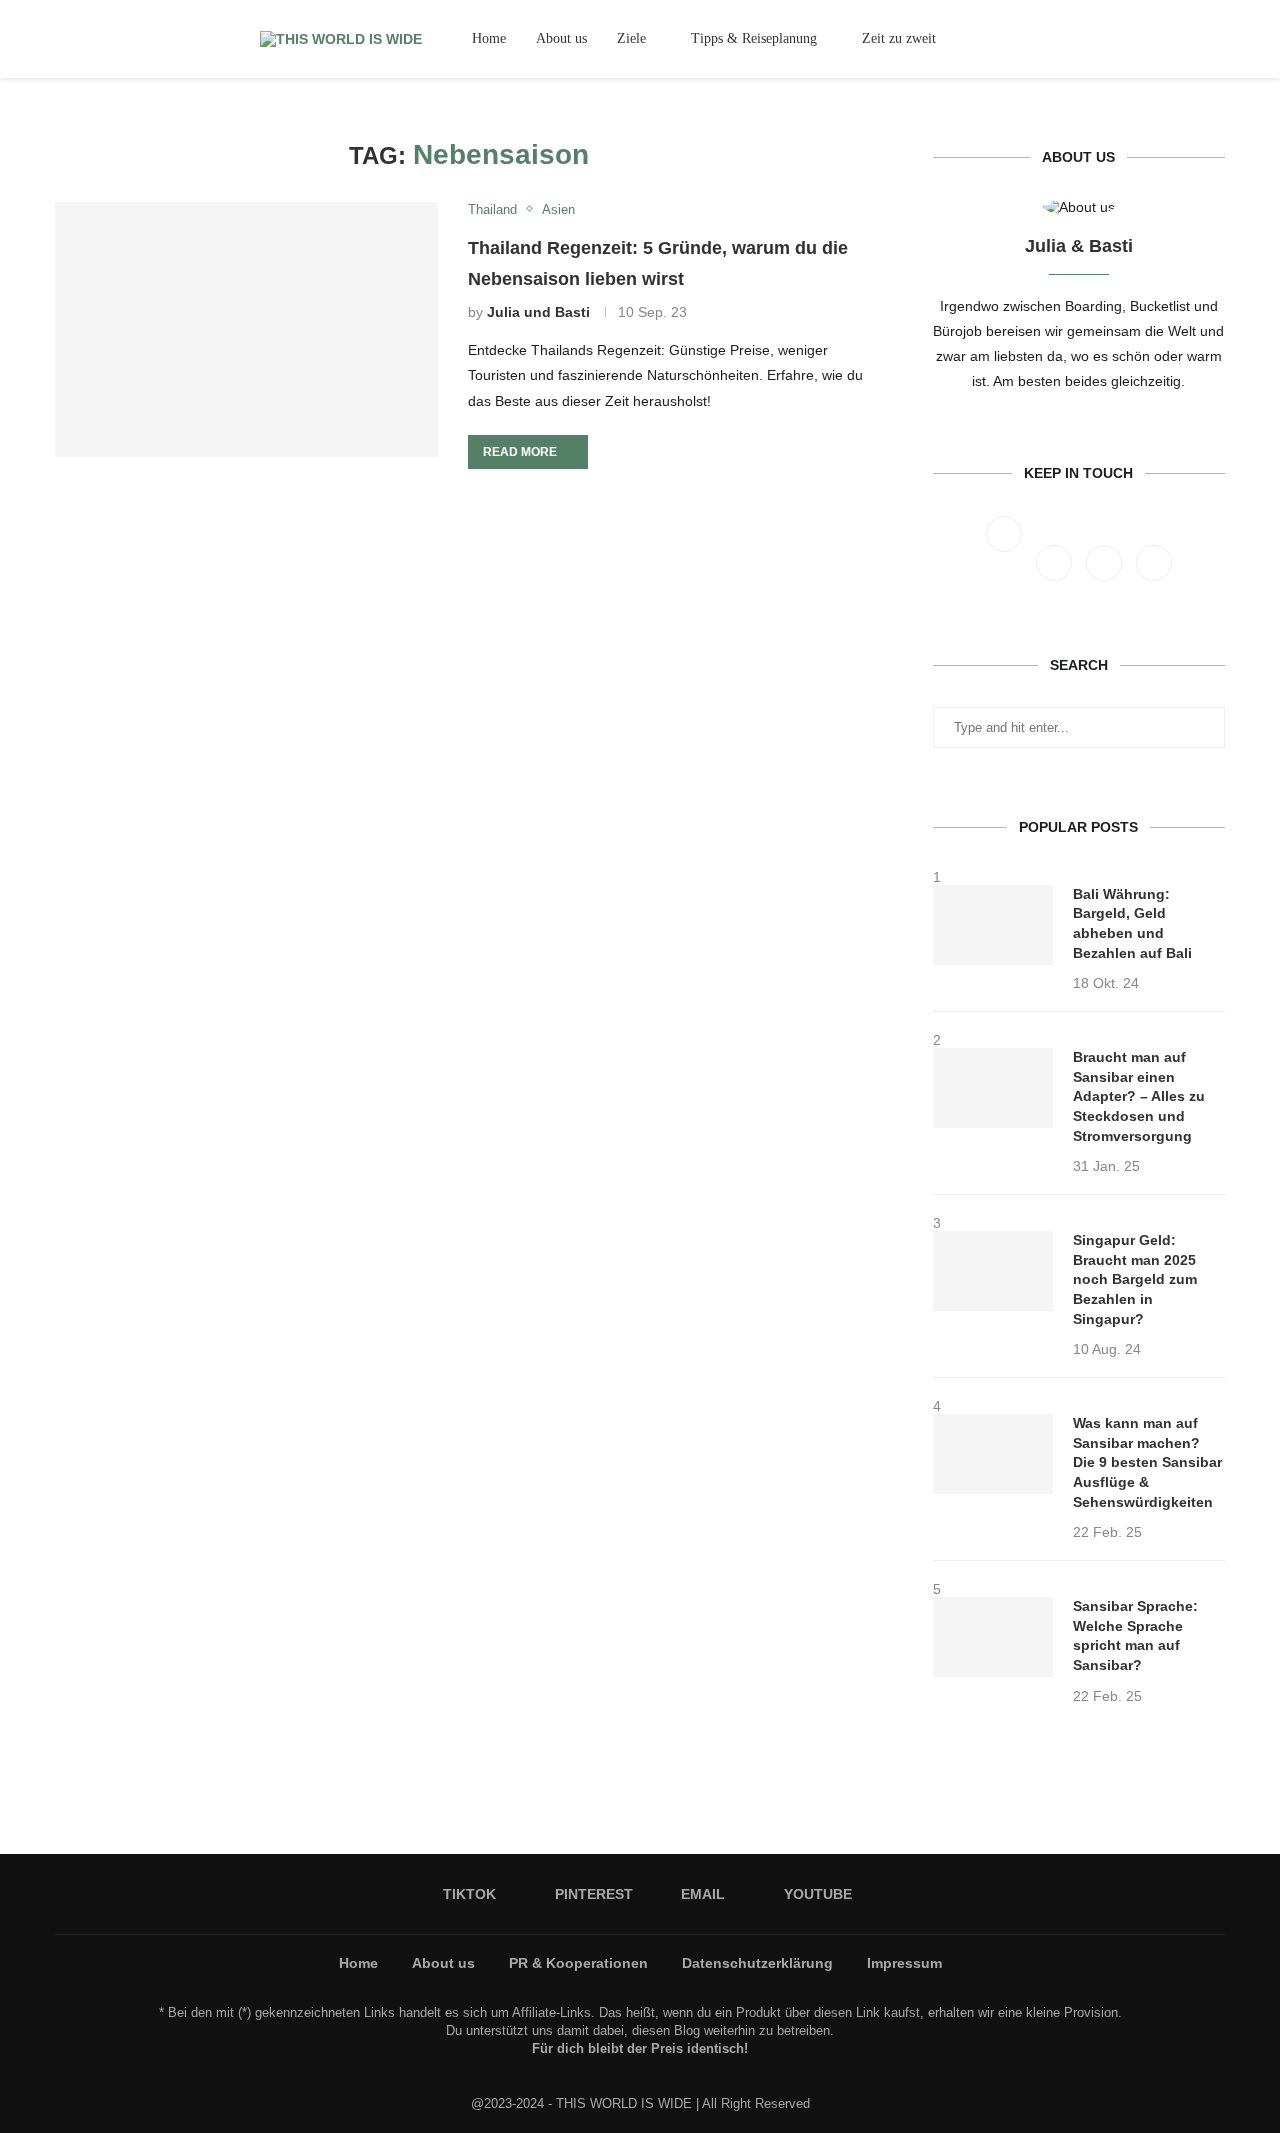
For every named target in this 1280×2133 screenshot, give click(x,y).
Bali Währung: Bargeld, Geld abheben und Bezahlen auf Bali (1132, 923)
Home (489, 38)
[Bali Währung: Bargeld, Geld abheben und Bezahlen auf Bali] (993, 925)
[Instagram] (1056, 552)
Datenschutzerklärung (757, 1963)
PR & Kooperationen (578, 1963)
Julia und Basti (538, 312)
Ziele (631, 38)
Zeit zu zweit (899, 38)
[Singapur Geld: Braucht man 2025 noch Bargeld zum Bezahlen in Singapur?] (993, 1271)
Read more (520, 452)
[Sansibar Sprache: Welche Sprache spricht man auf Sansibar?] (993, 1637)
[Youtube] (1208, 39)
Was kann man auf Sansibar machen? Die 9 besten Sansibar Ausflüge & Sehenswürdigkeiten (1147, 1462)
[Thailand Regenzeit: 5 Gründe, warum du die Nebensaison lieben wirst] (246, 329)
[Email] (1191, 39)
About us (561, 38)
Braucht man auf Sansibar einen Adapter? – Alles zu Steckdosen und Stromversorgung (1139, 1096)
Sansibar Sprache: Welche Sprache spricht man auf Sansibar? (1135, 1635)
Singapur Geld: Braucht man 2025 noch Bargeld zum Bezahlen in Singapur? (1135, 1279)
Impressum (904, 1963)
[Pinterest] (1173, 39)
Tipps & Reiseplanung (754, 38)
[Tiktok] (1156, 39)
